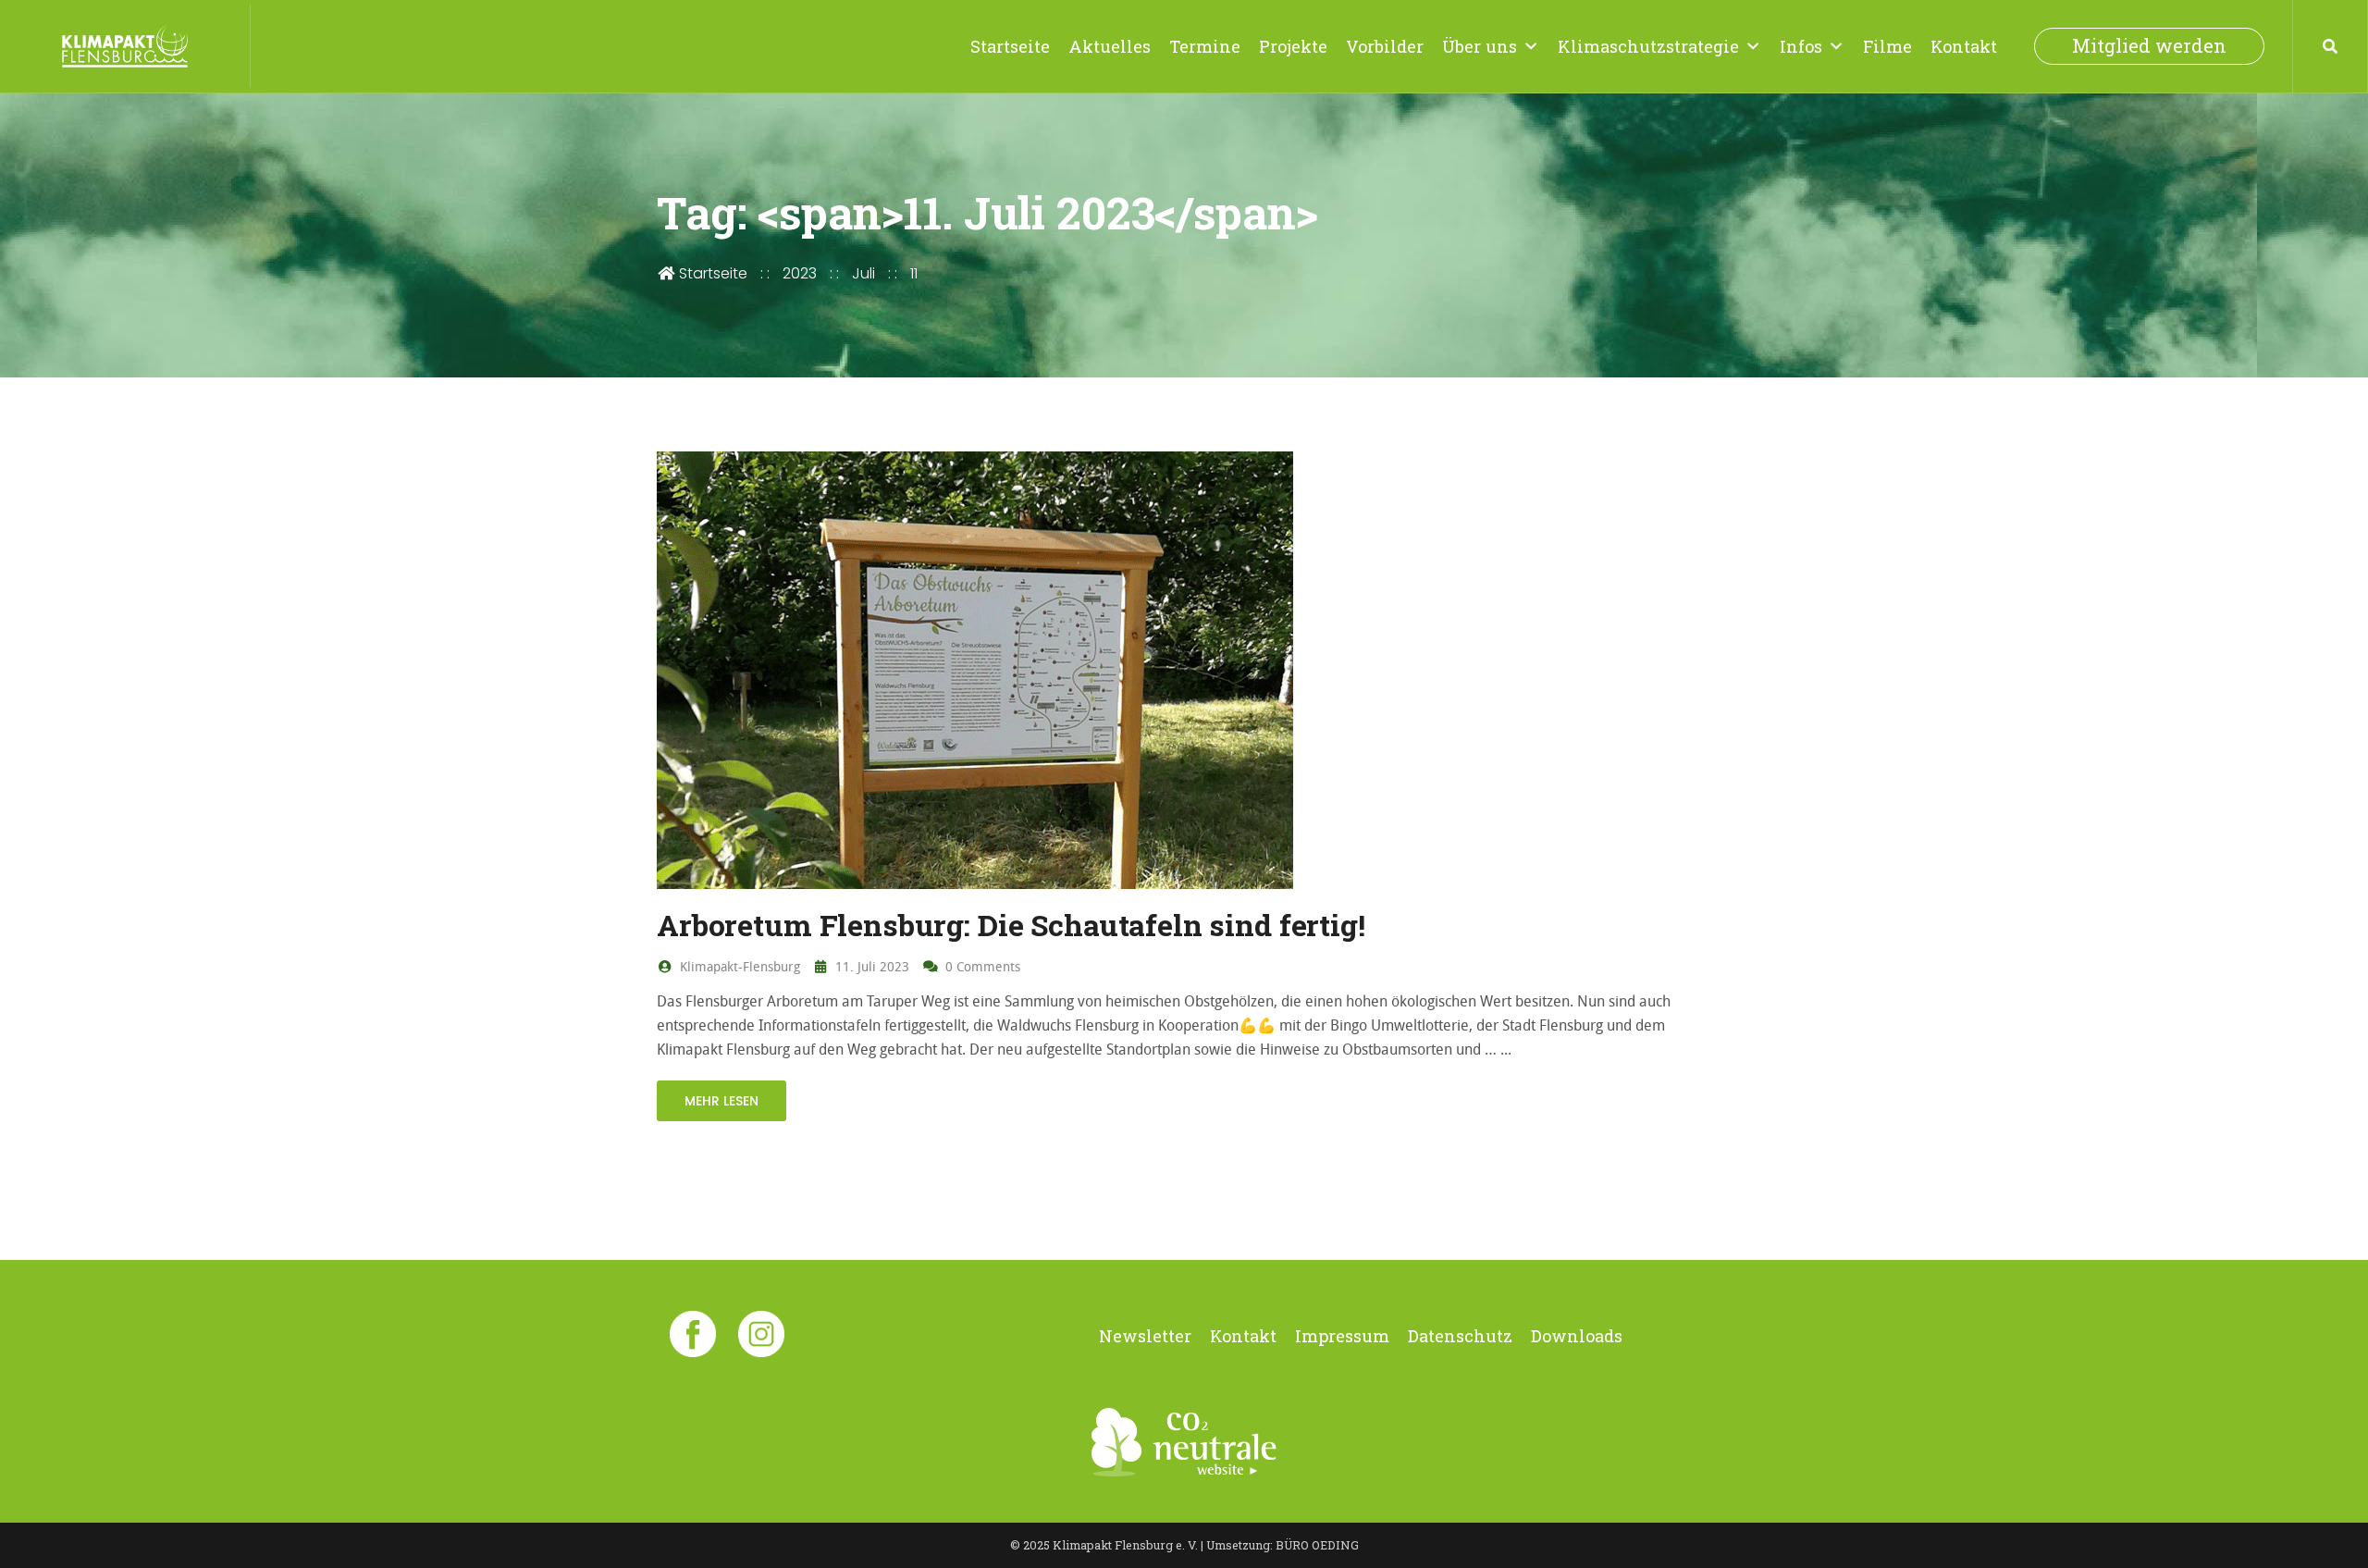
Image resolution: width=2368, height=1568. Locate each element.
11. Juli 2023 (870, 966)
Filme (1887, 46)
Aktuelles (1110, 46)
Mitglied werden (2149, 46)
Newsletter (1145, 1336)
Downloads (1577, 1336)
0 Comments (981, 966)
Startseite (1010, 46)
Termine (1205, 46)
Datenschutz (1460, 1336)
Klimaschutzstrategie (1648, 46)
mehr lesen (721, 1101)
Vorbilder (1385, 46)
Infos (1801, 46)
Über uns (1480, 46)
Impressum (1342, 1336)
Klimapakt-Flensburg (738, 966)
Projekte (1293, 46)
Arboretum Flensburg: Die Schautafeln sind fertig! (1011, 925)
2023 (800, 273)
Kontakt (1964, 46)
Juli (863, 273)
